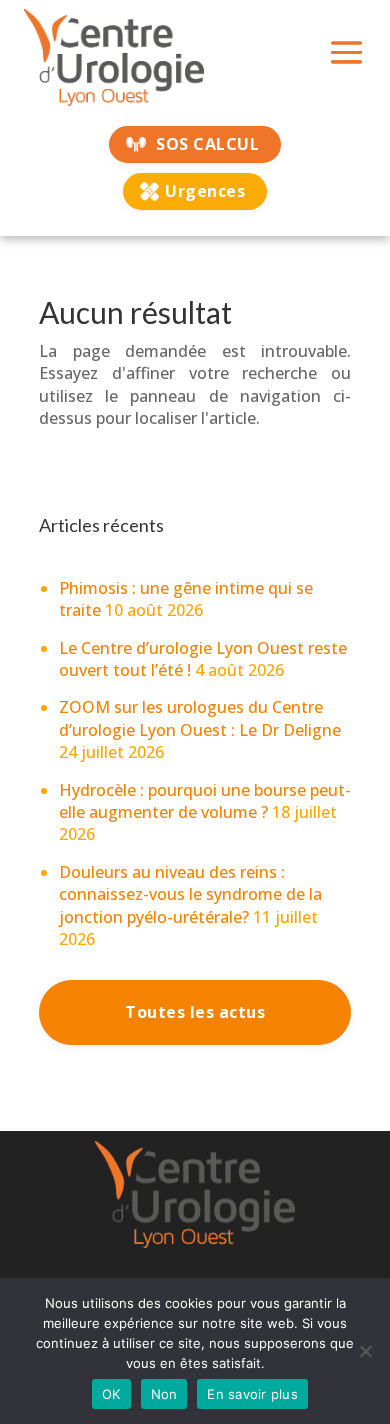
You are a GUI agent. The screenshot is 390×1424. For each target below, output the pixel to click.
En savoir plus (252, 1394)
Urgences (205, 191)
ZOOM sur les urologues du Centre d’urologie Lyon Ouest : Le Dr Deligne (200, 718)
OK (111, 1394)
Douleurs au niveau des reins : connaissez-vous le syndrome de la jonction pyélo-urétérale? (190, 894)
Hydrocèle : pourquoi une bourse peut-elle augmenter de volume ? (205, 801)
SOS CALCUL (207, 144)
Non (164, 1394)
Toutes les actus (195, 1012)
